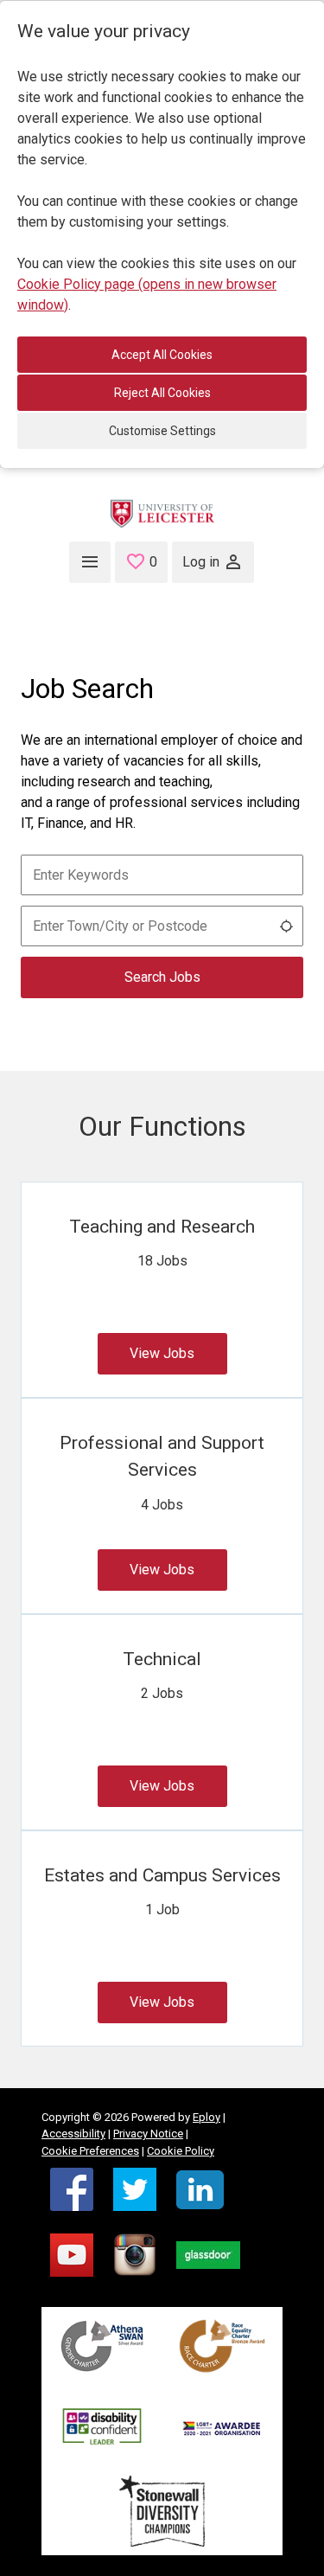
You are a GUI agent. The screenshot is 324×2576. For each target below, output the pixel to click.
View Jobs (162, 1353)
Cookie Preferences (90, 2151)
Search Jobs (162, 977)
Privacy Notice (148, 2134)
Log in (201, 562)
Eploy (206, 2117)
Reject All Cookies (162, 393)
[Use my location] (286, 926)
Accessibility (73, 2134)
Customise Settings (162, 431)
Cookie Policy (181, 2151)
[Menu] (90, 562)
